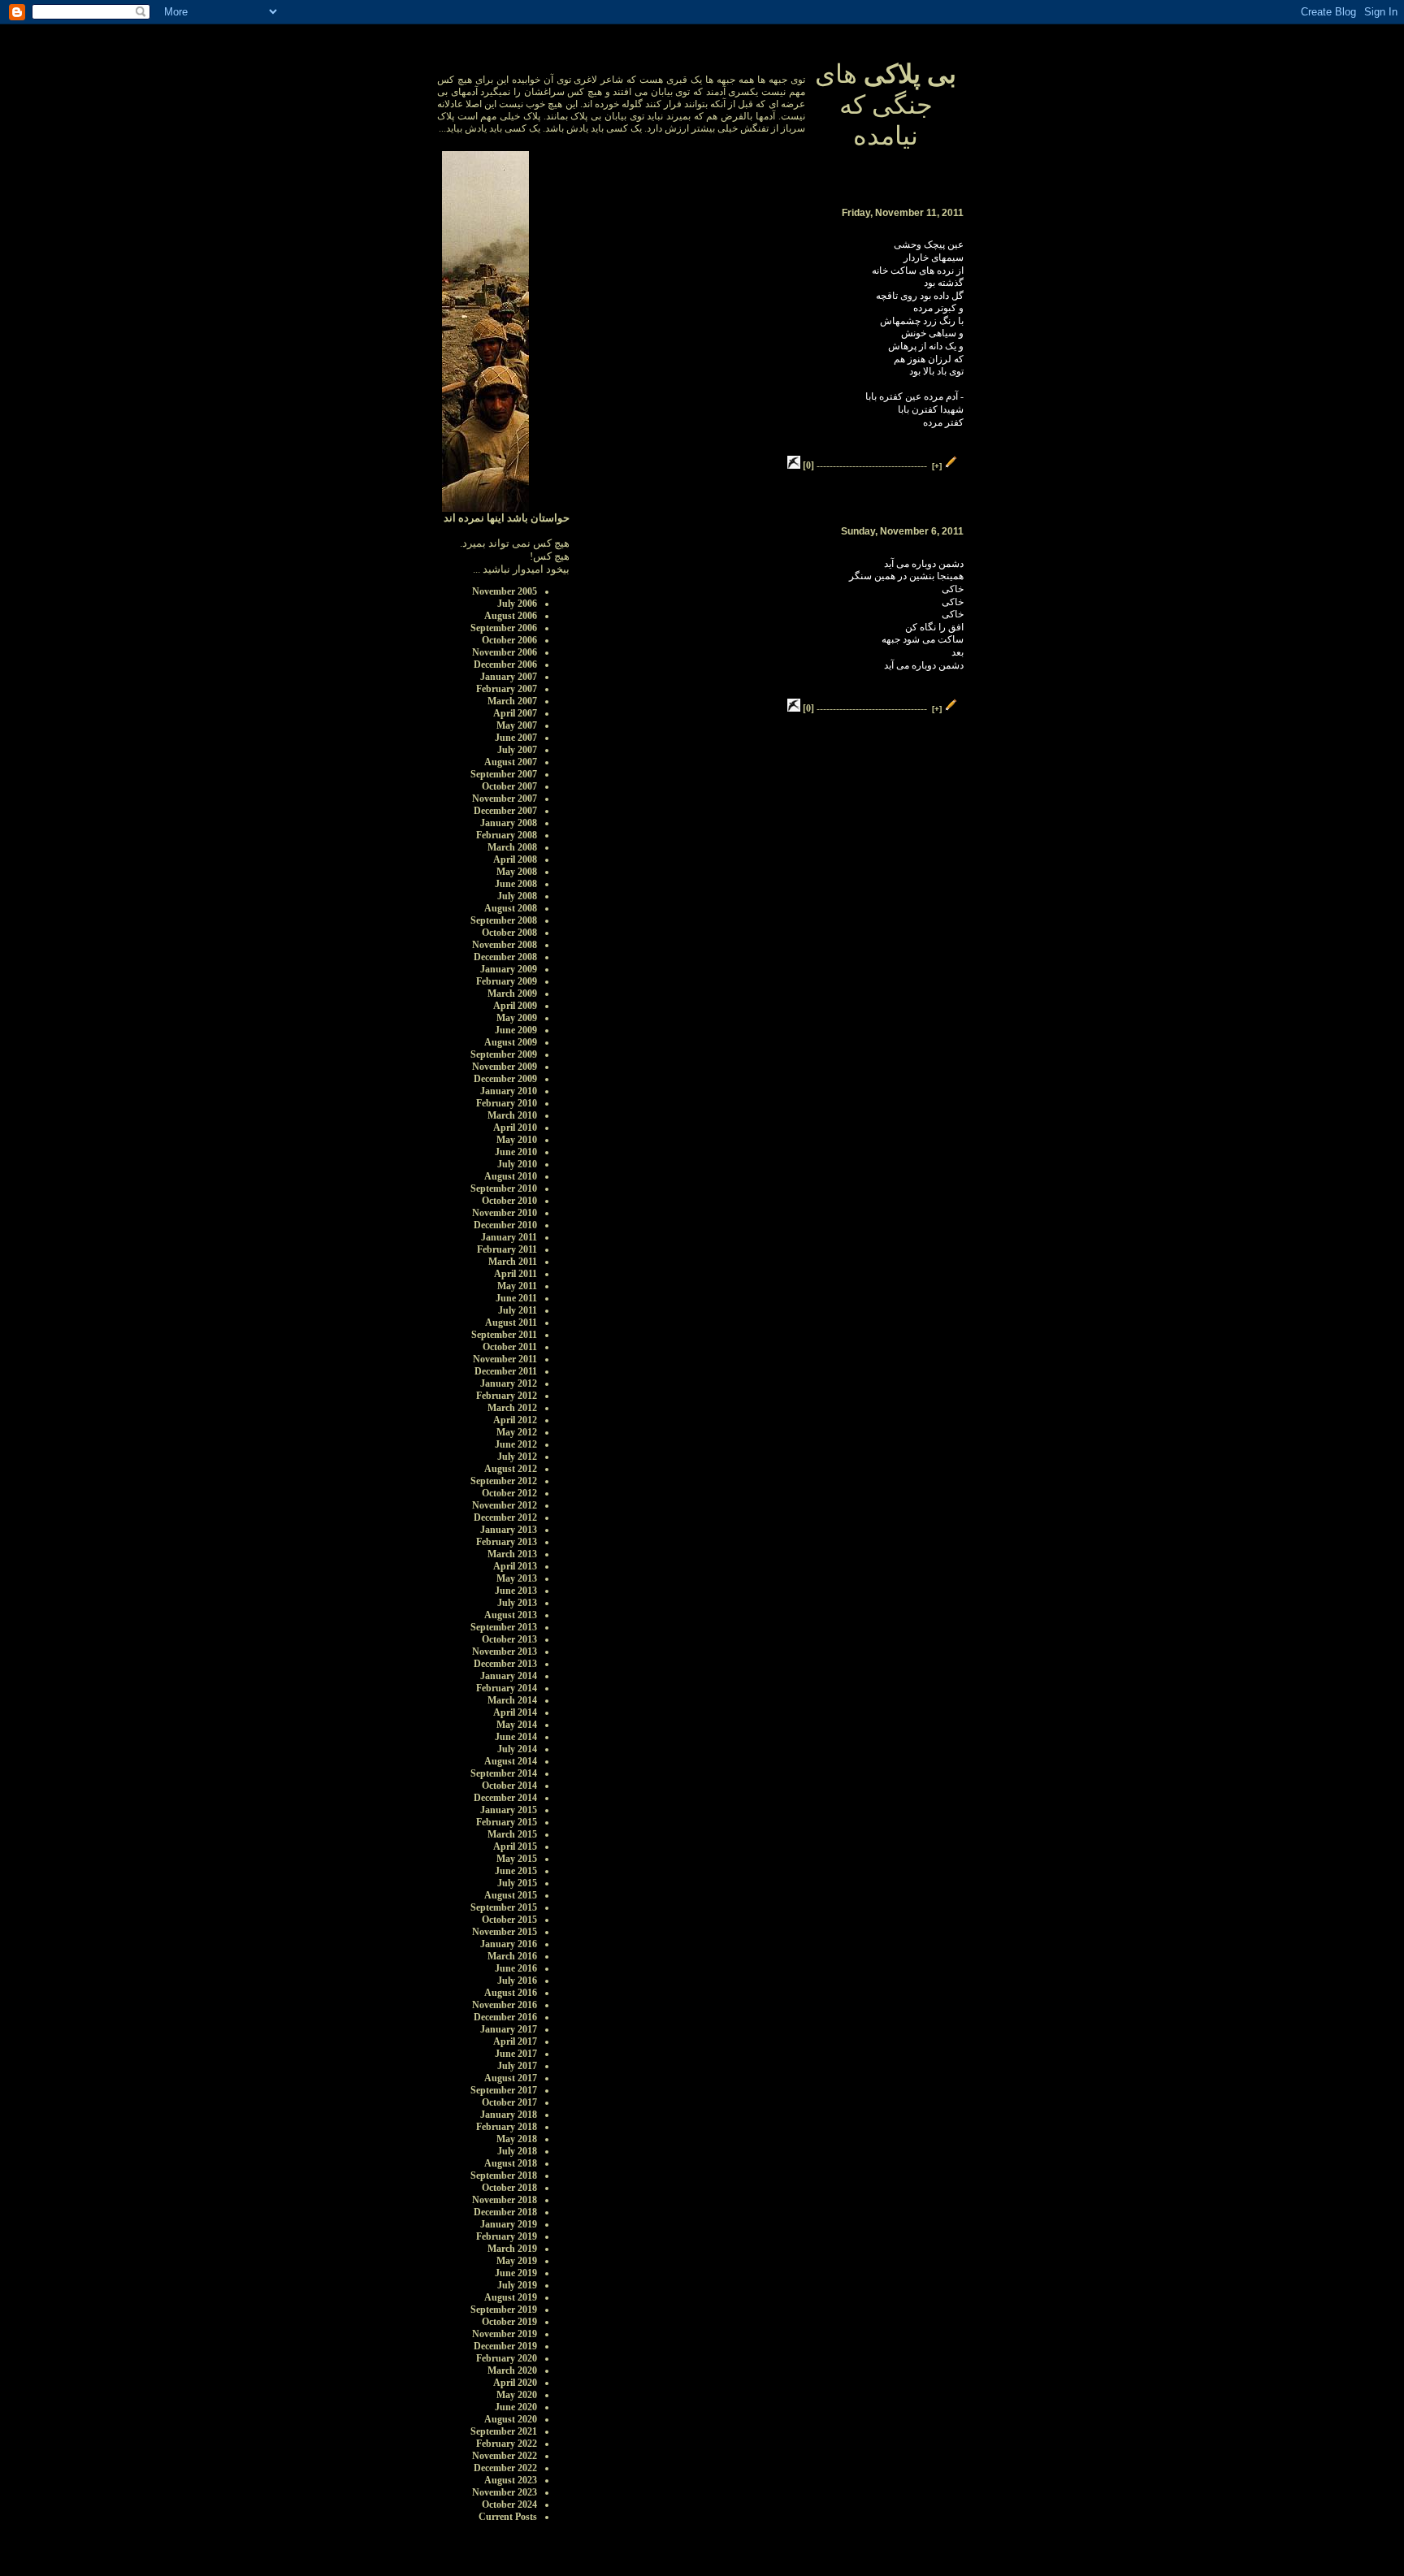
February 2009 (507, 981)
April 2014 (515, 1712)
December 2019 (505, 2346)
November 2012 (505, 1505)
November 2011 (505, 1359)
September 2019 (504, 2310)
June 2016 (516, 1968)
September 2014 (504, 1773)
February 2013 (507, 1542)
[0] (808, 465)
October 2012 (509, 1493)
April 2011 (516, 1274)
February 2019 (507, 2236)
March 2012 (512, 1408)
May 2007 (517, 725)
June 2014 (516, 1737)
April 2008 (515, 859)
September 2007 (504, 774)
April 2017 (515, 2041)
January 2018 (509, 2115)
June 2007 (516, 738)
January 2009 (509, 969)
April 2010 (515, 1128)
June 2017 (516, 2054)
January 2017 (509, 2029)
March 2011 (513, 1262)
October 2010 (509, 1201)
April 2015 (515, 1846)
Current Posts (508, 2517)
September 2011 (504, 1335)
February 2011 (507, 1249)
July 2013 (517, 1603)
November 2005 (505, 591)
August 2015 (511, 1895)
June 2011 (516, 1298)
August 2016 (511, 1993)
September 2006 (504, 628)
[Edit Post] (951, 465)
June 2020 (516, 2407)
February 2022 (507, 2444)
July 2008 (517, 896)
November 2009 (505, 1067)
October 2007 (509, 786)
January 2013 (509, 1530)
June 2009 (516, 1030)
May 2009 (517, 1018)
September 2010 (504, 1188)
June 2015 (516, 1871)
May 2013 (517, 1578)
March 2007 (512, 701)
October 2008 (509, 933)
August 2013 (511, 1615)
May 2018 (517, 2139)
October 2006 (509, 640)
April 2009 (515, 1006)
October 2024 (509, 2505)
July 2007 (517, 750)
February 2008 (507, 835)
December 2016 (505, 2017)
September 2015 (504, 1907)
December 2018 (505, 2212)
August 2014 (511, 1761)
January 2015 (509, 1810)
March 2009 (512, 994)
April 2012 (515, 1420)
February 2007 (507, 689)
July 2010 (517, 1164)
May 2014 (517, 1725)
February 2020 (507, 2358)
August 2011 (511, 1323)
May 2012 (517, 1432)
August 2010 (511, 1176)
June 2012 (516, 1444)
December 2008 (505, 957)
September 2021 (504, 2431)
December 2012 (505, 1517)
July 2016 (517, 1981)
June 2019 (516, 2273)
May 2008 (517, 872)
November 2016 (505, 2005)
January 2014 (509, 1676)
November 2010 (505, 1213)
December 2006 (505, 665)
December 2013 (505, 1664)
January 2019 (509, 2224)
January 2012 (509, 1383)
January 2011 (509, 1237)
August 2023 (511, 2480)
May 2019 (517, 2261)
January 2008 (509, 823)
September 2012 (504, 1481)
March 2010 (512, 1115)
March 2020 (512, 2370)
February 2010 (507, 1103)
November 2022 (505, 2456)
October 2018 (509, 2188)
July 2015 (517, 1883)
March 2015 (512, 1834)
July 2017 (517, 2066)
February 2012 (507, 1396)
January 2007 (509, 677)
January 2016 (509, 1944)
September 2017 (504, 2090)
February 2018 (507, 2127)
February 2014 (507, 1688)
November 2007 (505, 799)
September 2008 (504, 920)
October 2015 (509, 1920)
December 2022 (505, 2468)
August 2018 (511, 2163)
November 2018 (505, 2200)
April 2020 (515, 2383)
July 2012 (517, 1457)
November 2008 (505, 945)
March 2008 (512, 847)
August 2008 (511, 908)
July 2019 (517, 2285)
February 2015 (507, 1822)
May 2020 (517, 2395)
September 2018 (504, 2176)
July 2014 (517, 1749)
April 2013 (515, 1566)
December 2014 (505, 1798)
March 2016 (512, 1956)
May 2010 (517, 1140)
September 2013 (504, 1627)
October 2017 (509, 2102)
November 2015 (505, 1932)
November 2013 (505, 1652)
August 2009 (511, 1042)
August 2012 (511, 1469)
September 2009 (504, 1054)
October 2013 (509, 1639)
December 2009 (505, 1079)
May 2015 (517, 1859)
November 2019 (505, 2334)
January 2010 (509, 1091)
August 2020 (511, 2419)
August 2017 (511, 2078)
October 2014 (509, 1786)
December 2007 (505, 811)
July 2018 (517, 2151)
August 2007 (511, 762)
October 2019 (509, 2322)
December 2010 (505, 1225)
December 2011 (506, 1371)
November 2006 (505, 652)
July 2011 (518, 1310)
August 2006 (511, 616)
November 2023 (505, 2492)
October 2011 (510, 1347)
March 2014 (512, 1700)
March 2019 (512, 2249)
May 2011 (517, 1286)
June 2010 (516, 1152)
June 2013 (516, 1591)
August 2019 (511, 2297)
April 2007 (515, 713)
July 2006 (517, 604)
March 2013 (512, 1554)
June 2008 (516, 884)
